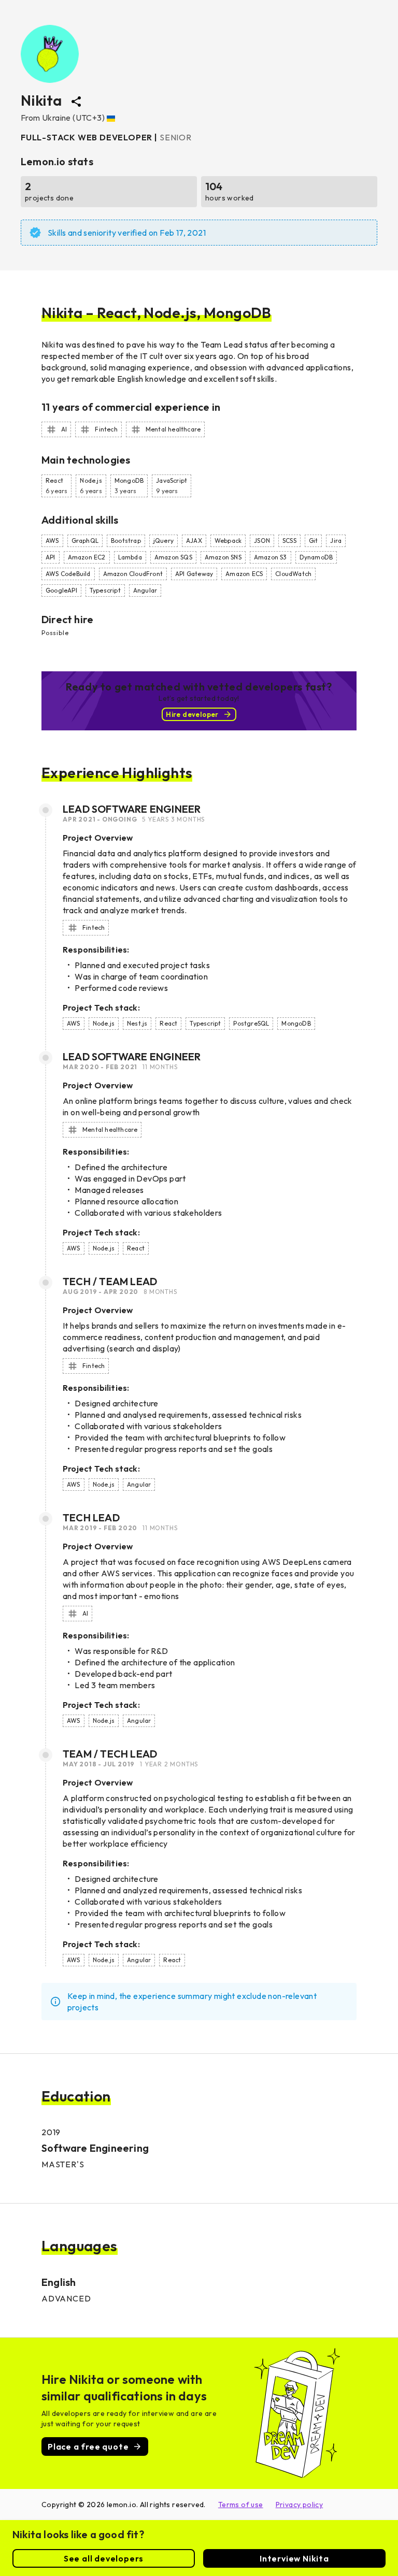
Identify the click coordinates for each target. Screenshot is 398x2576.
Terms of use (241, 2505)
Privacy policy (300, 2505)
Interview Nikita (294, 2558)
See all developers (104, 2558)
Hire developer (192, 714)
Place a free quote (88, 2447)
